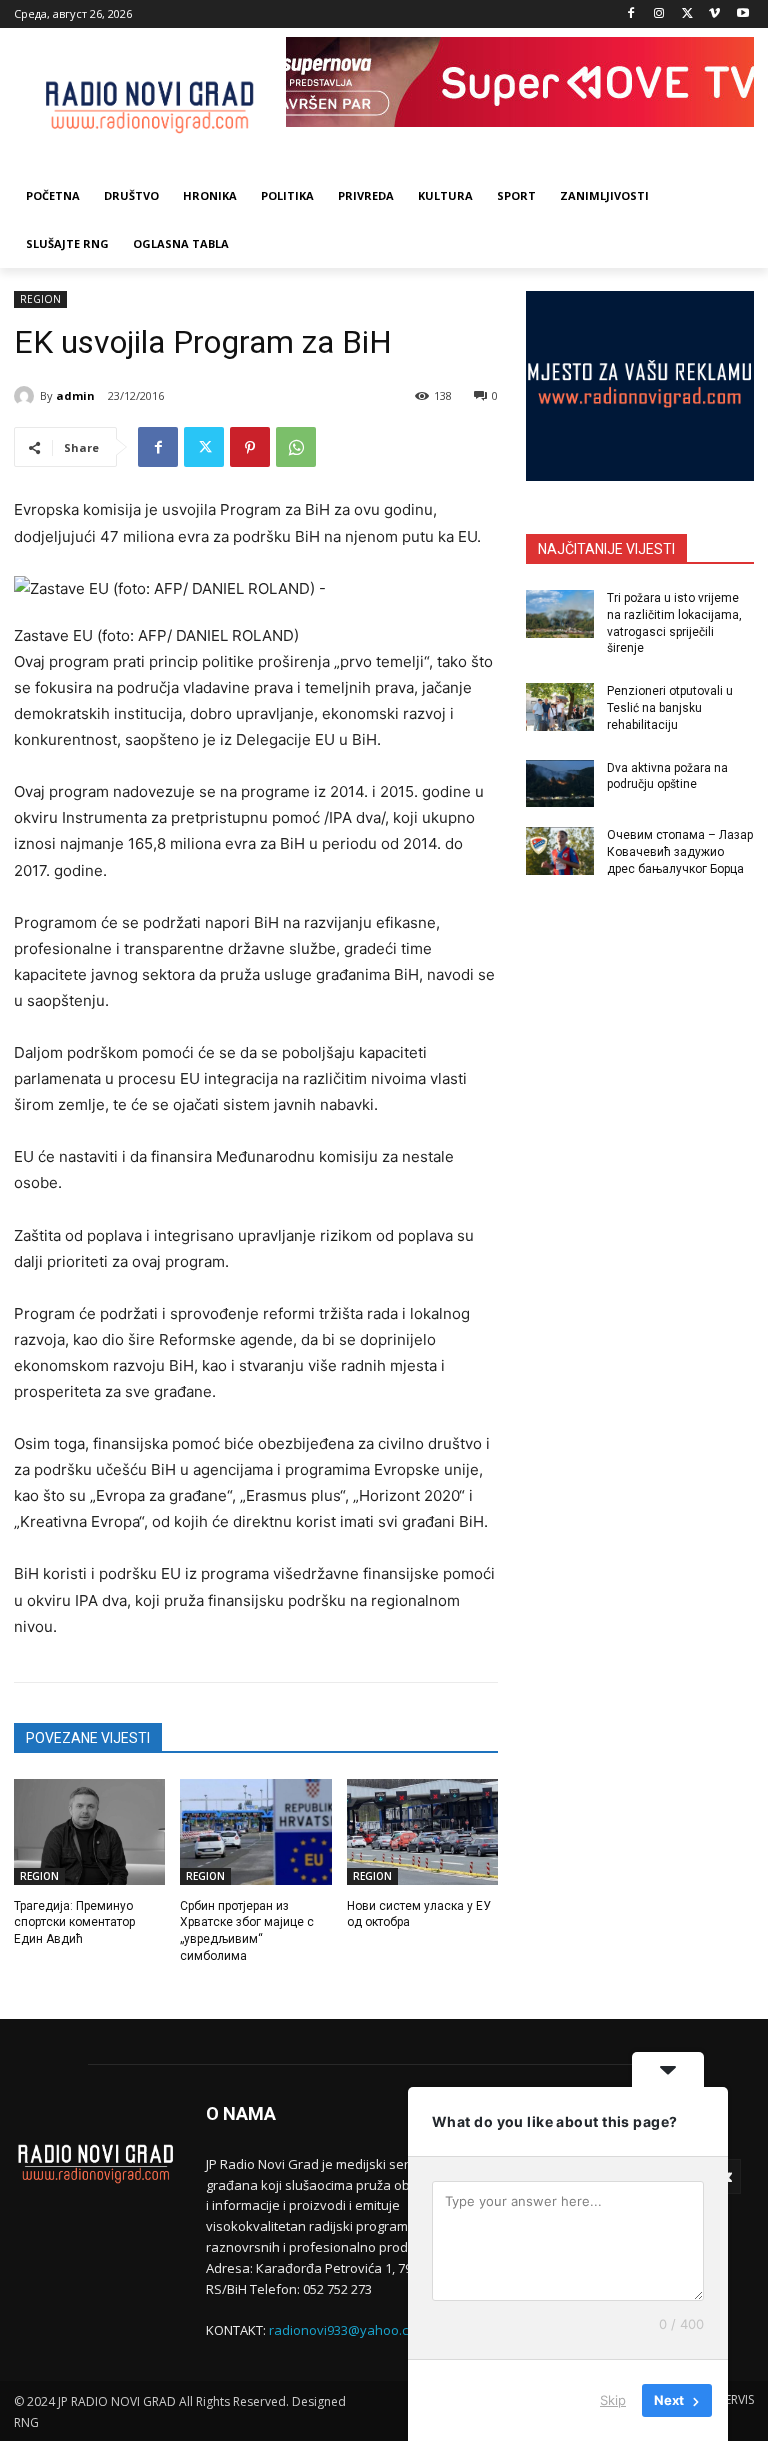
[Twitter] (687, 14)
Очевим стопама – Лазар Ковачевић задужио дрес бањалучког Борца (680, 852)
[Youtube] (742, 14)
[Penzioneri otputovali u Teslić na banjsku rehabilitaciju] (560, 707)
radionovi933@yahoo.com (348, 2330)
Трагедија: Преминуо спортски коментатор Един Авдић (74, 1923)
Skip (613, 2400)
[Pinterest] (250, 447)
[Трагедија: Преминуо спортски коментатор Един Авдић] (89, 1832)
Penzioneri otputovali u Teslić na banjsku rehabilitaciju (670, 708)
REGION (40, 299)
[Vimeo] (714, 14)
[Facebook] (631, 14)
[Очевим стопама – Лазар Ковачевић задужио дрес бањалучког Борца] (560, 851)
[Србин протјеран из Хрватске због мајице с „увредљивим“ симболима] (255, 1832)
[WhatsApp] (296, 447)
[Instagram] (659, 14)
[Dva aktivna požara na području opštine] (560, 784)
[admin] (27, 396)
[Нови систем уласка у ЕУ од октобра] (422, 1832)
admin (75, 395)
